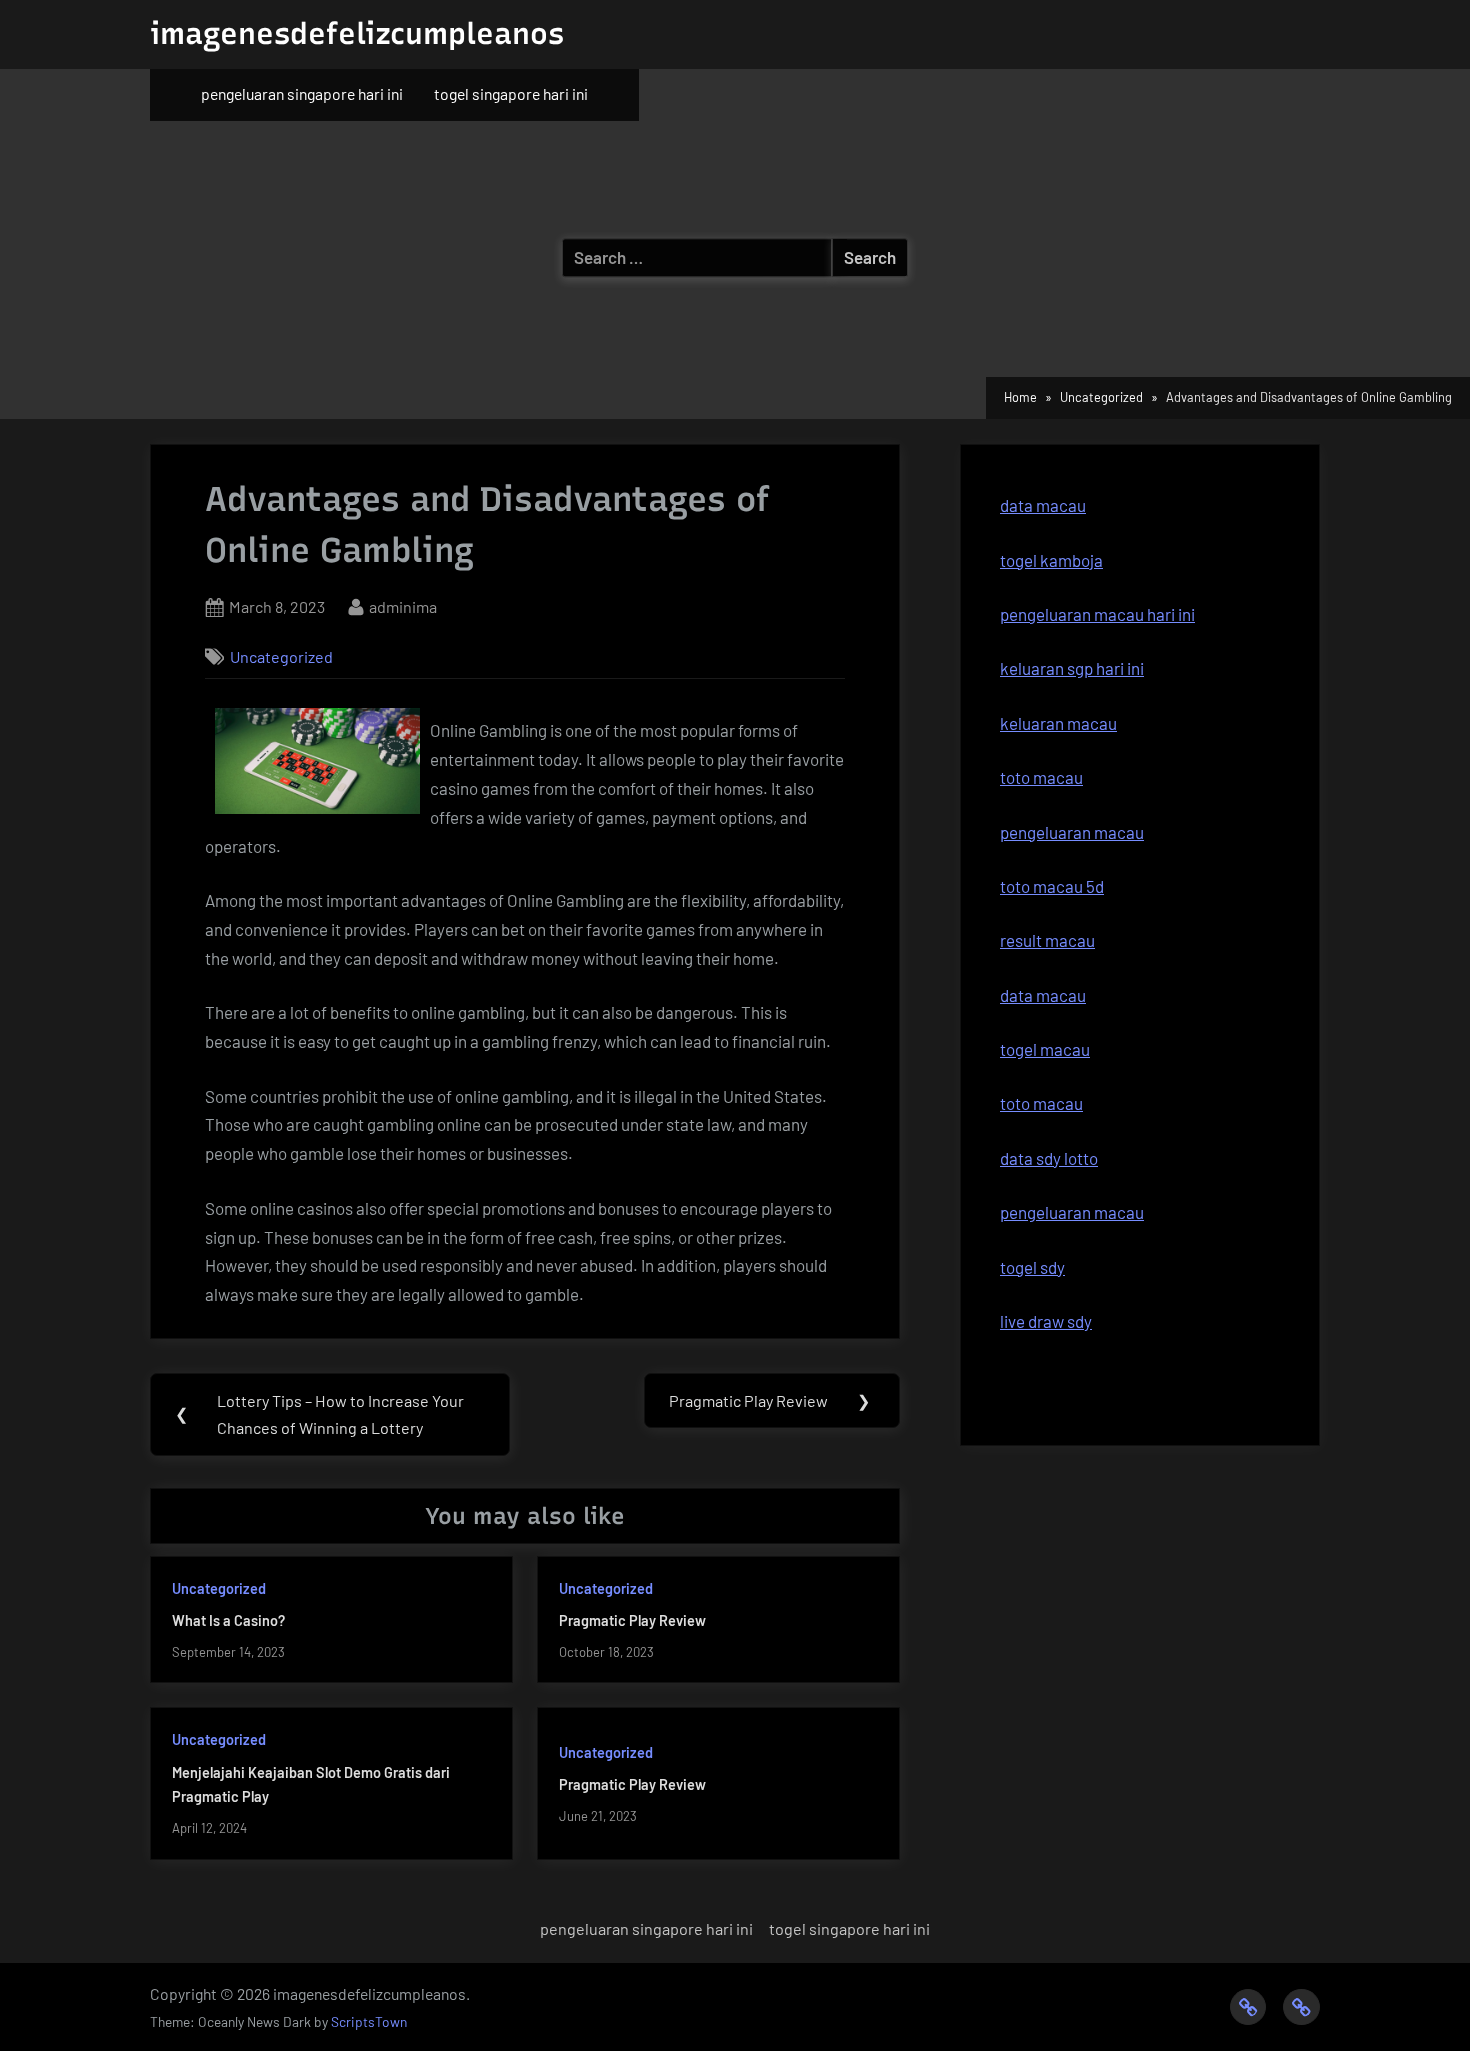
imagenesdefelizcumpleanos (357, 33)
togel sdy (1032, 1267)
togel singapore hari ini (511, 93)
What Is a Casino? (228, 1620)
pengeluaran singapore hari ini (302, 93)
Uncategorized (281, 656)
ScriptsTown (369, 2021)
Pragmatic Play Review (632, 1620)
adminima (403, 606)
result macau (1047, 940)
